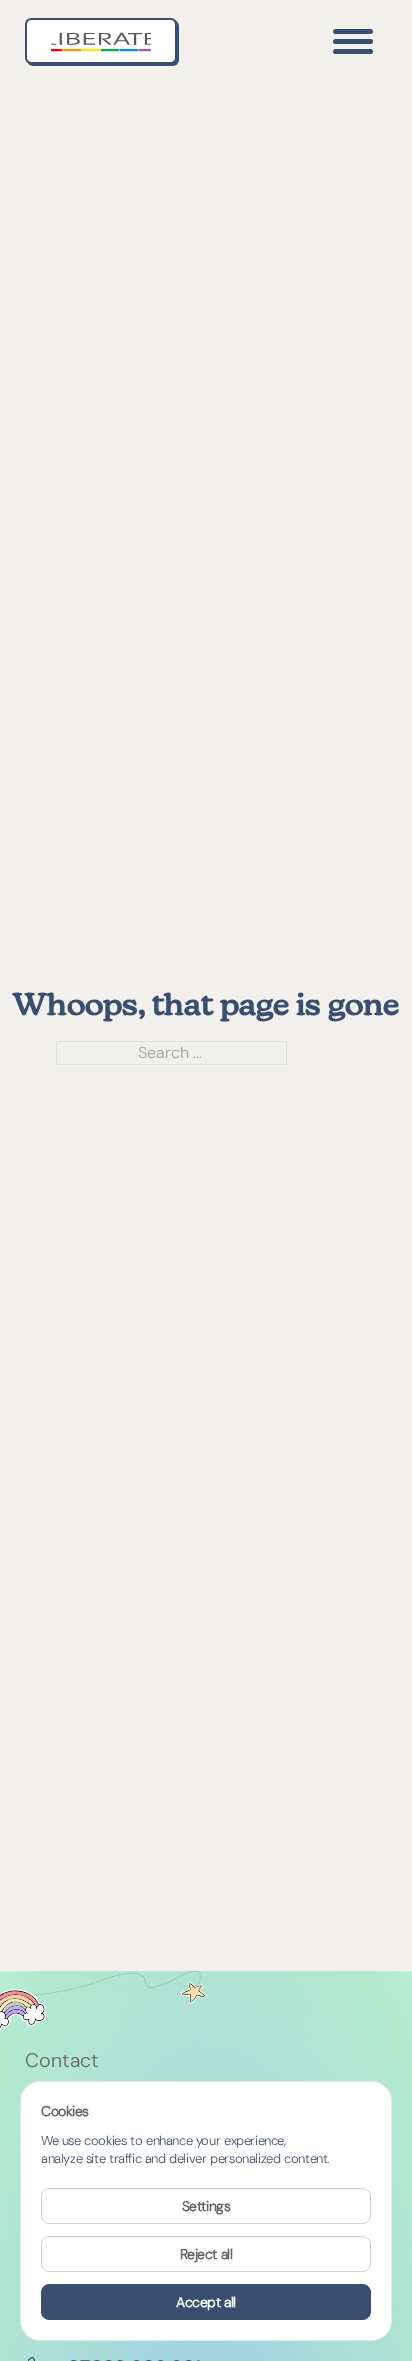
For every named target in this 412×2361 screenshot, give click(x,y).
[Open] (353, 41)
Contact (62, 2060)
